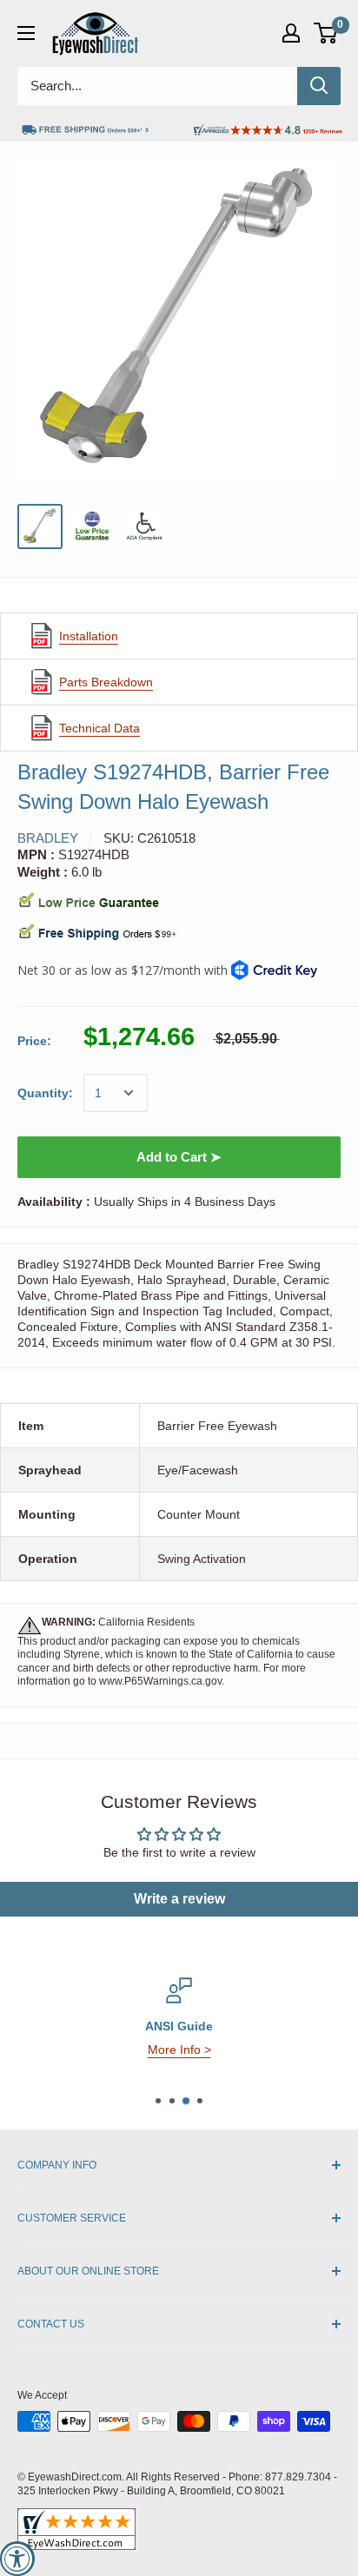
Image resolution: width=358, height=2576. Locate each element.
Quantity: (45, 1093)
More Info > (179, 2050)
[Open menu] (26, 33)
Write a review (179, 1899)
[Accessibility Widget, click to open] (17, 2559)
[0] (326, 33)
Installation (89, 636)
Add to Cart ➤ (179, 1157)
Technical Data (99, 728)
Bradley (48, 838)
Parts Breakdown (106, 682)
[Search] (319, 86)
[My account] (291, 33)
